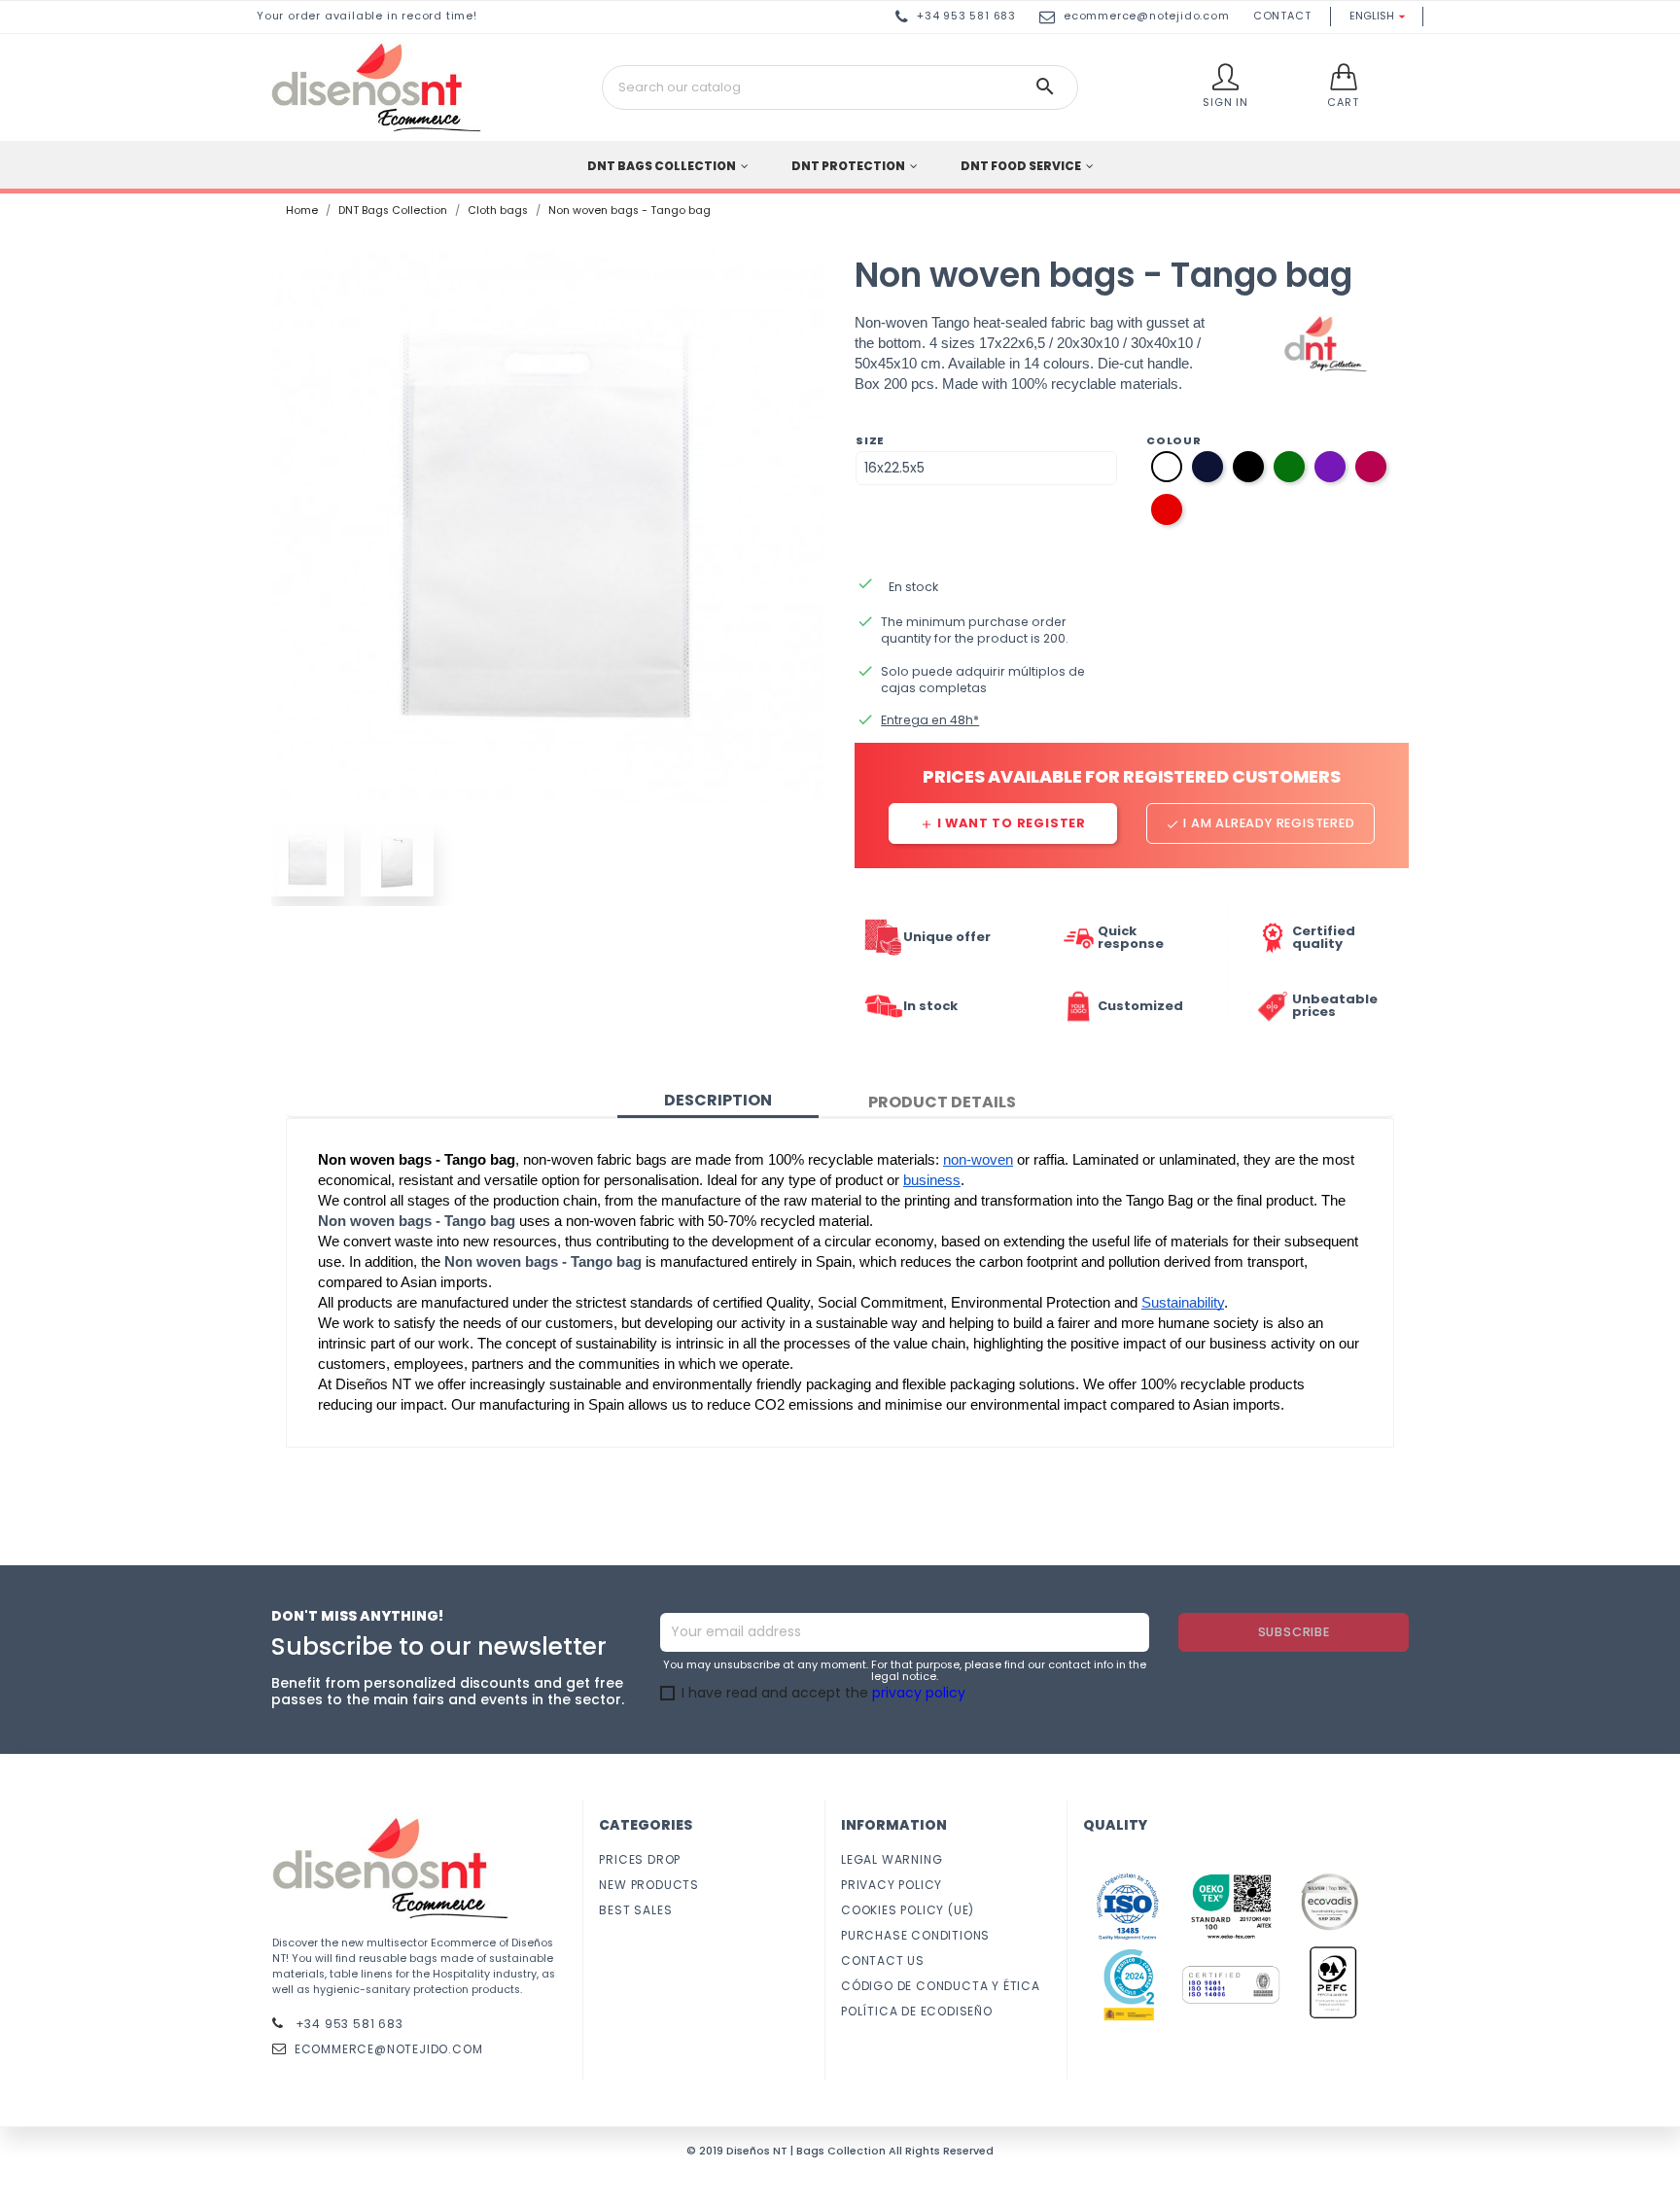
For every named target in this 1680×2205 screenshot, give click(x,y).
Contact (1282, 16)
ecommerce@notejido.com (1147, 16)
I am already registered (1260, 823)
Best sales (635, 1910)
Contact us (883, 1960)
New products (649, 1885)
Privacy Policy (892, 1885)
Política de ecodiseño (917, 2011)
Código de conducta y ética (941, 1986)
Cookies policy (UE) (908, 1910)
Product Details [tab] (942, 1102)
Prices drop (640, 1859)
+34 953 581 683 (348, 2024)
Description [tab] (718, 1100)
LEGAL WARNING (892, 1859)
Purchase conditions (915, 1935)
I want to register (1003, 823)
